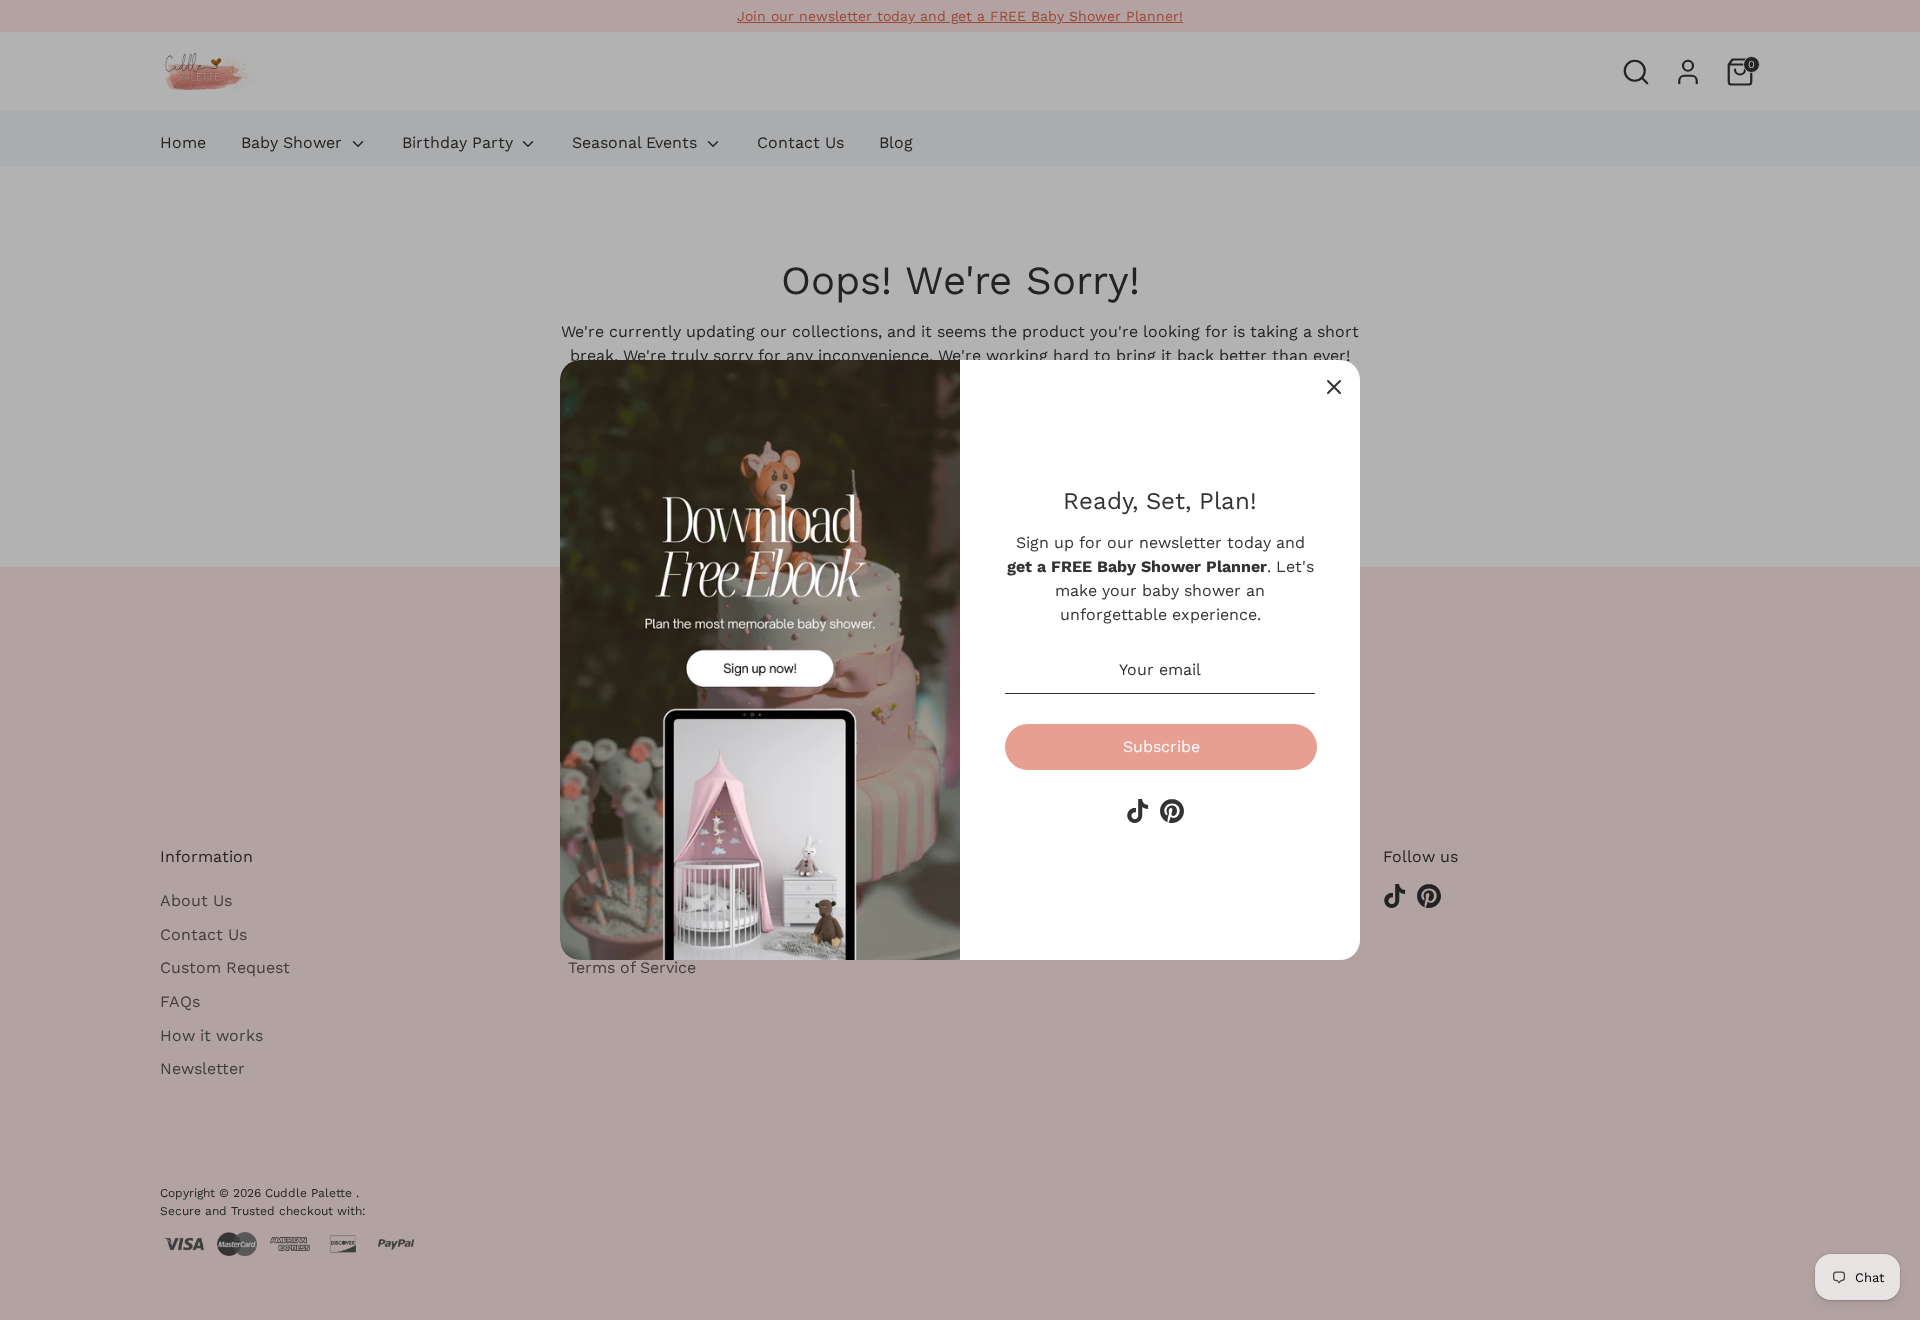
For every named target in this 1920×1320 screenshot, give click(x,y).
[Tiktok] (1138, 811)
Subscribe (1161, 746)
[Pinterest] (1172, 811)
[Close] (1334, 386)
